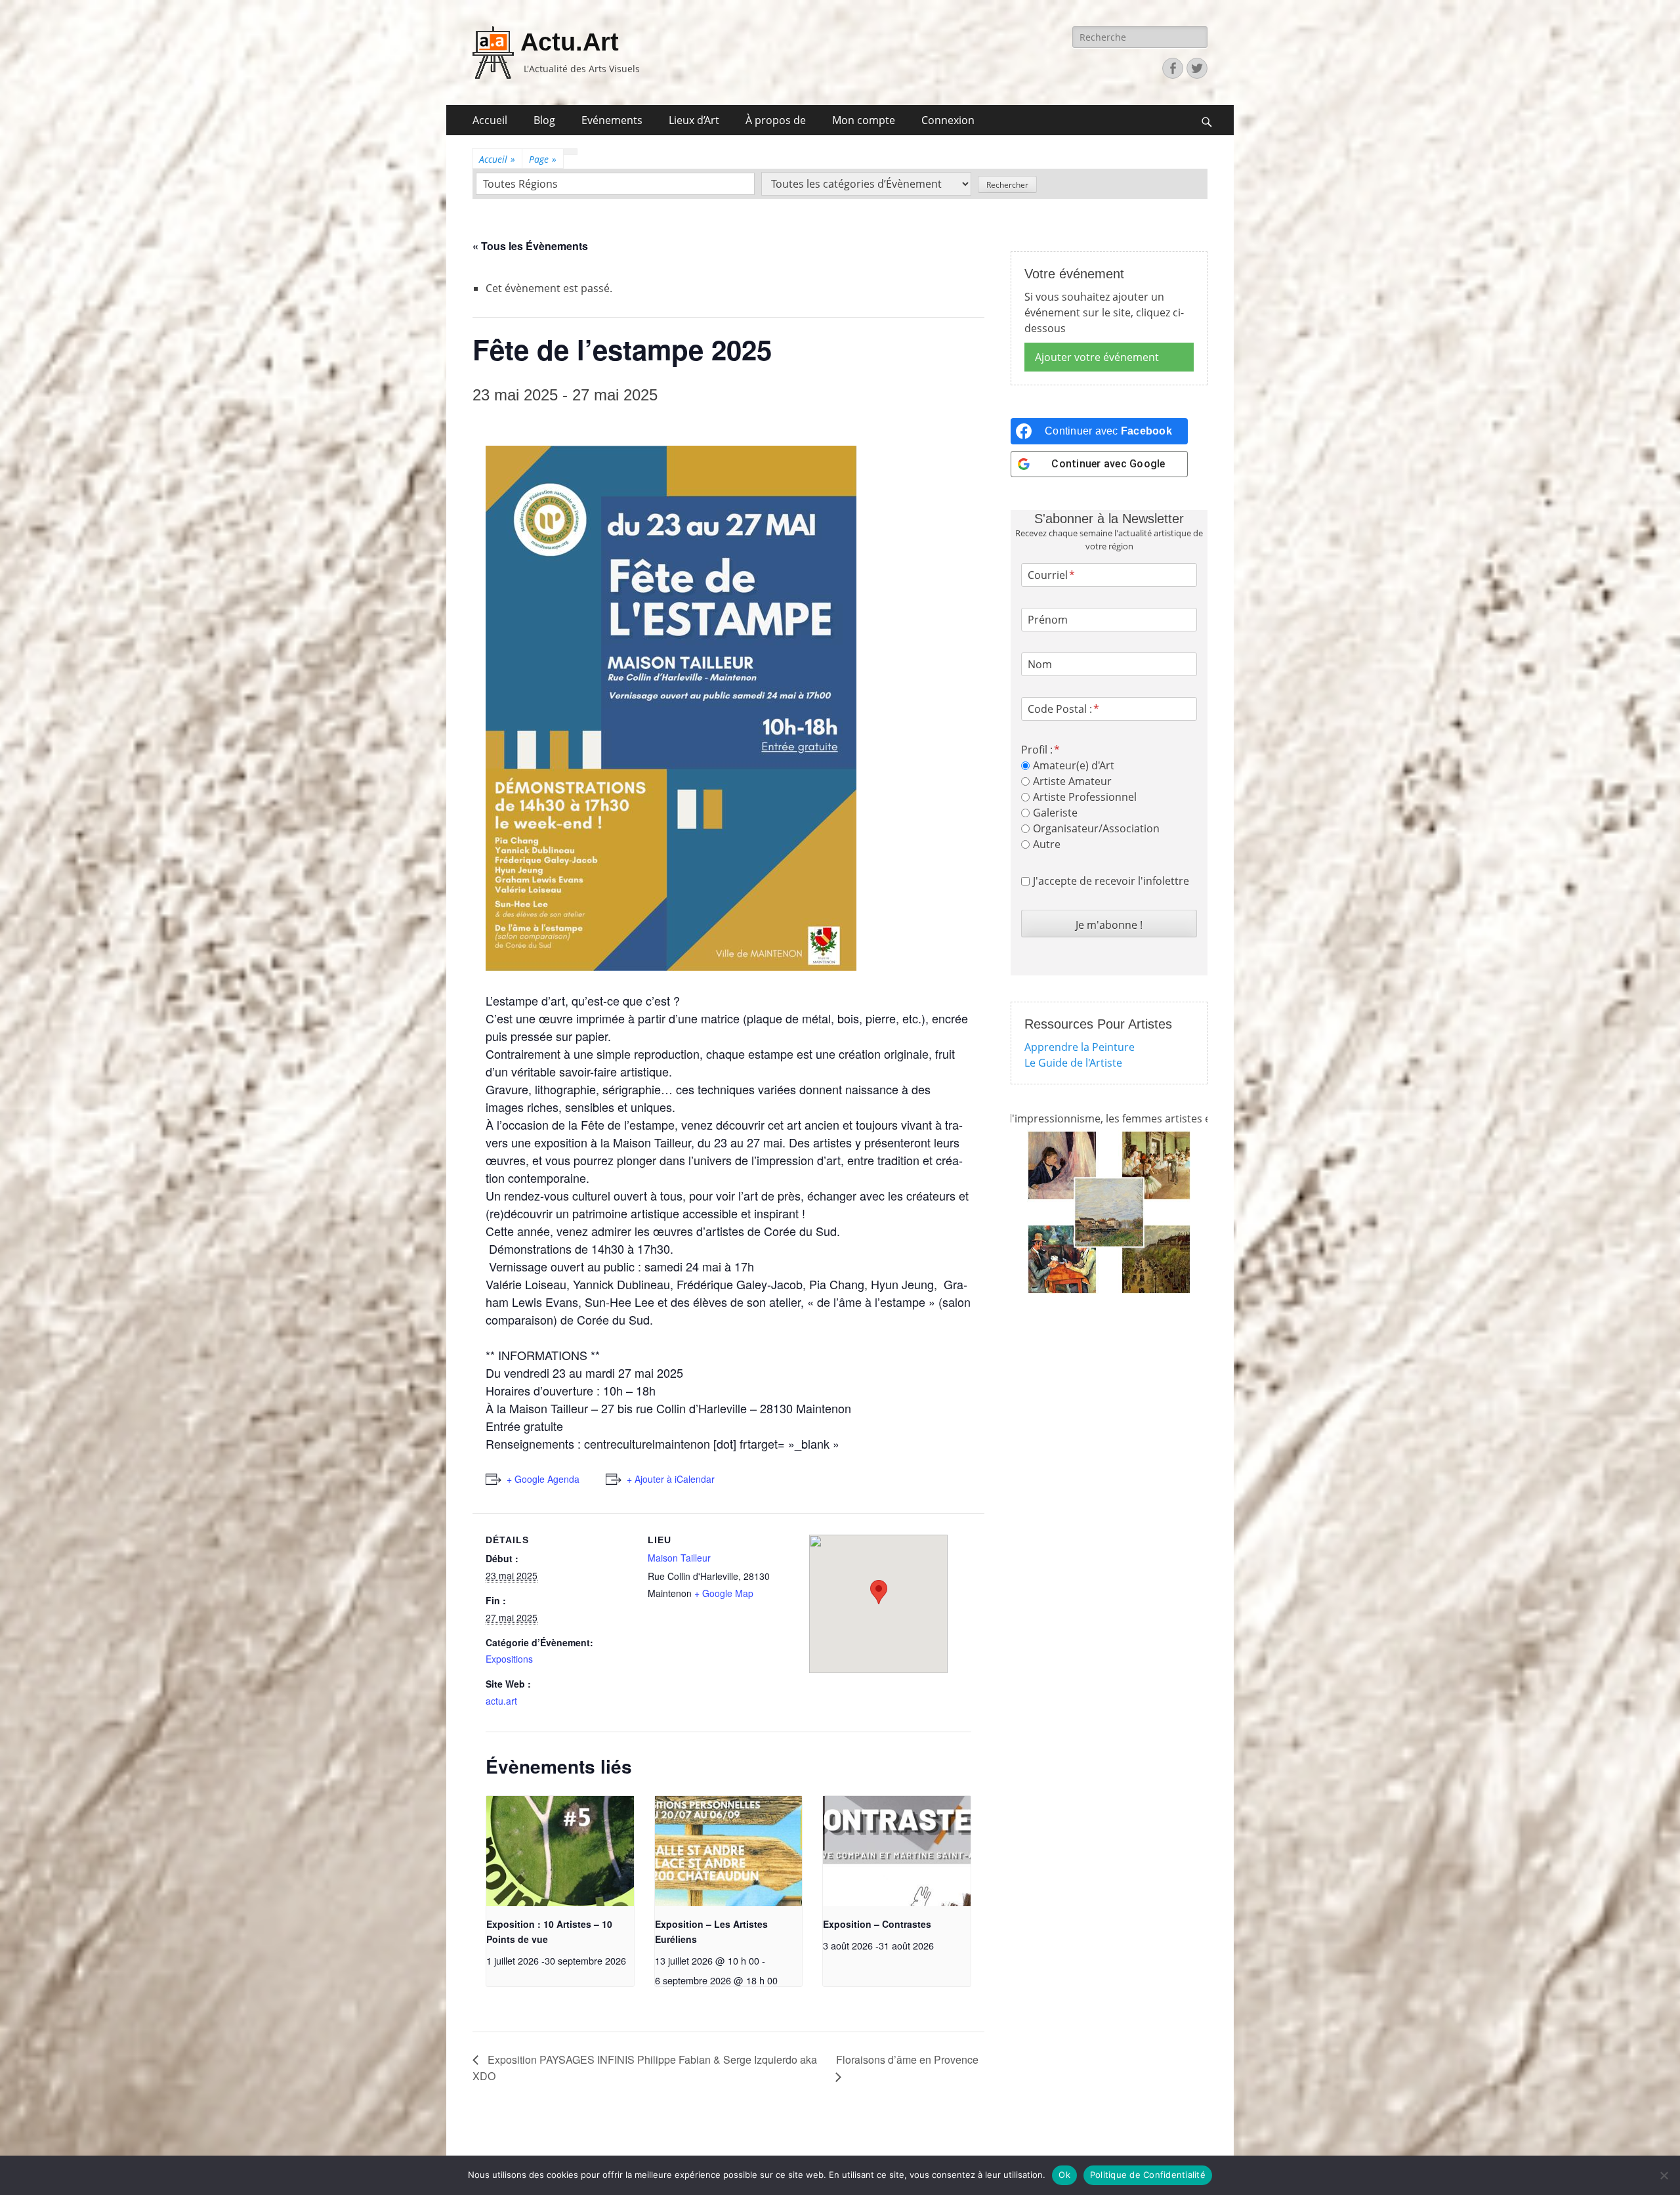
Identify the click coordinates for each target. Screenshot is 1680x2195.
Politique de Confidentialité (1148, 2175)
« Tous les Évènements (530, 246)
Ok (1064, 2175)
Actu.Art (570, 42)
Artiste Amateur (1072, 781)
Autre (1047, 844)
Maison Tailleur (679, 1558)
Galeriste (1055, 813)
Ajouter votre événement (1097, 357)
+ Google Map (724, 1593)
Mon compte (864, 120)
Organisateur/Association (1096, 828)
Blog (544, 120)
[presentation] (560, 1851)
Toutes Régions (520, 184)
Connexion (948, 120)
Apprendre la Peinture (1080, 1047)
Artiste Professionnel (1085, 797)
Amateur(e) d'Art (1074, 765)
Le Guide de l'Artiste (1073, 1063)
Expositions (509, 1659)
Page (543, 159)
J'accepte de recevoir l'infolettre (1111, 881)
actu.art (501, 1701)
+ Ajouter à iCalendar (671, 1479)
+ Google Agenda (543, 1479)
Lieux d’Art (694, 120)
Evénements (612, 120)
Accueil (490, 120)
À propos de (776, 120)
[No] (1664, 2175)
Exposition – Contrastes (877, 1924)
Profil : (1037, 750)
